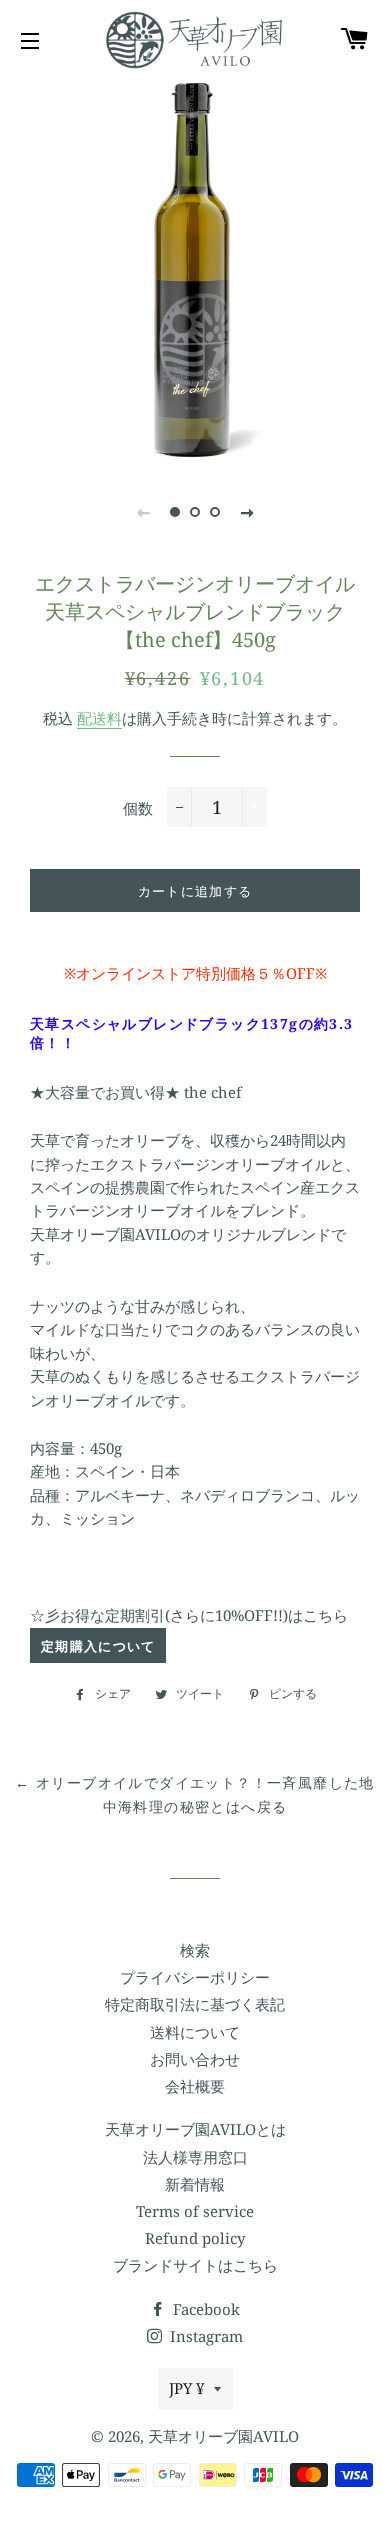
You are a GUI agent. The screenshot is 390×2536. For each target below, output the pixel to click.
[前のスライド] (143, 512)
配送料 (99, 718)
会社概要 (195, 2086)
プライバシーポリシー (195, 1977)
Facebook (204, 2309)
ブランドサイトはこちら (195, 2265)
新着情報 (195, 2184)
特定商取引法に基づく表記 (195, 2004)
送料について (195, 2032)
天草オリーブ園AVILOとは (195, 2129)
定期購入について (98, 1646)
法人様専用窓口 (195, 2157)
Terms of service (195, 2211)
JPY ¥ (186, 2388)
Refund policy (195, 2238)
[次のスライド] (247, 512)
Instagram (204, 2336)
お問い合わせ (195, 2059)
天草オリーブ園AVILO (223, 2436)
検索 (195, 1950)
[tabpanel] (195, 270)
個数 (138, 808)
